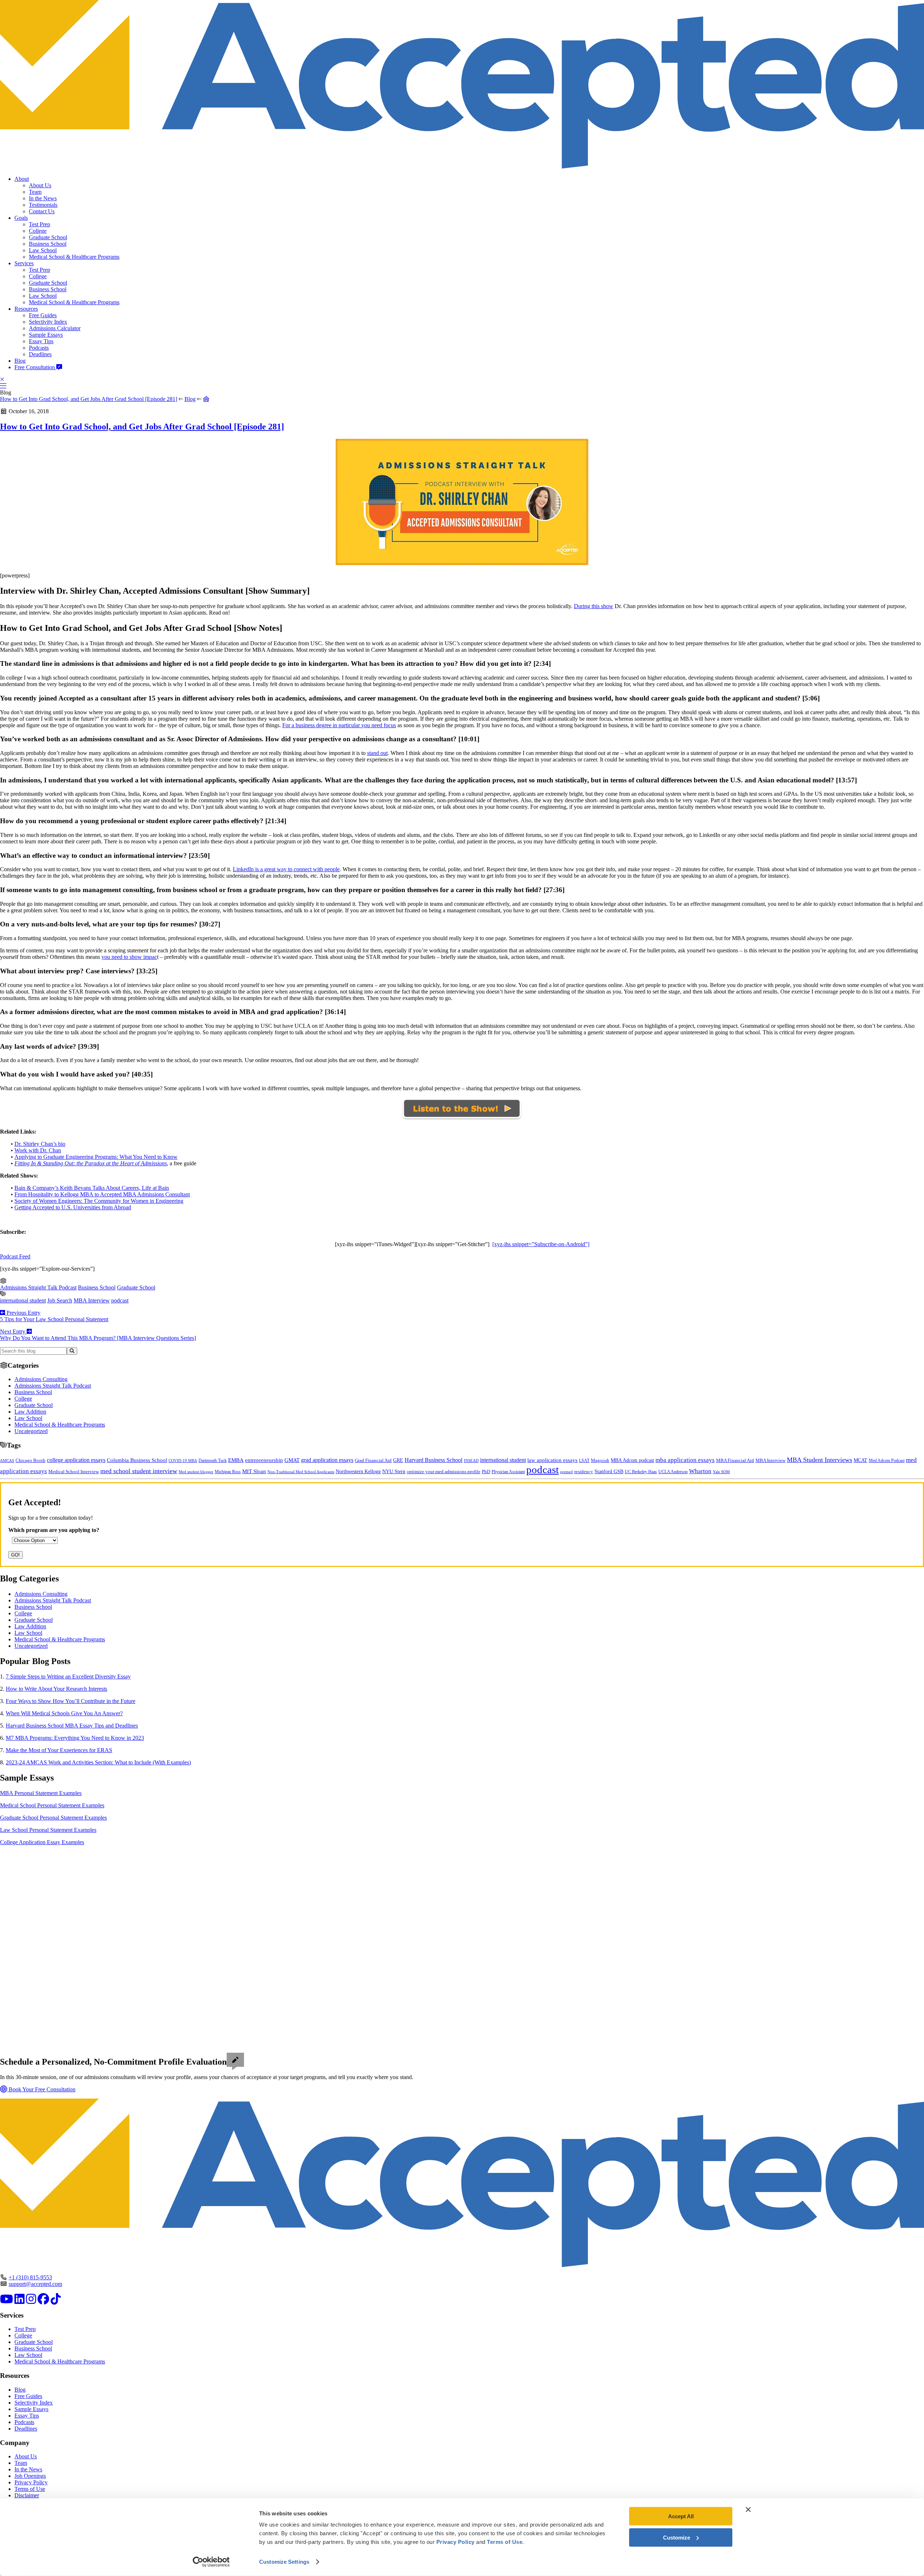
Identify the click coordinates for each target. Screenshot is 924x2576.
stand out (377, 753)
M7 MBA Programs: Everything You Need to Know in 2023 (75, 1738)
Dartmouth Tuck (213, 1461)
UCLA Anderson (673, 1472)
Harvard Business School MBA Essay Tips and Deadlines (72, 1726)
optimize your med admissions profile (444, 1472)
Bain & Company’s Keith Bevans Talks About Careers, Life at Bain (92, 1188)
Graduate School (48, 237)
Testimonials (43, 205)
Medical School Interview (74, 1472)
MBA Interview (92, 1300)
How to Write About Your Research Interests (56, 1689)
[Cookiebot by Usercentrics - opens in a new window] (211, 2562)
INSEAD (471, 1461)
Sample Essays (46, 335)
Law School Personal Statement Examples (48, 1830)
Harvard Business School (433, 1460)
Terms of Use (30, 2489)
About (22, 179)
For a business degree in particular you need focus (339, 725)
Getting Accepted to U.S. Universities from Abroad (73, 1207)
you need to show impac (129, 957)
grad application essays (327, 1460)
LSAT (584, 1461)
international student (23, 1300)
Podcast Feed (15, 1256)
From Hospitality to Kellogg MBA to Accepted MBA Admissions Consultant (102, 1194)
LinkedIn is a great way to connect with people (286, 869)
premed (566, 1472)
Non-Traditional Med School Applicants (301, 1472)
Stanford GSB (609, 1471)
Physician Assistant (508, 1472)
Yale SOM (721, 1472)
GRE (398, 1460)
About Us (40, 185)
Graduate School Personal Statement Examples (53, 1818)
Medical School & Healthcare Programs (74, 257)
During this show (594, 606)
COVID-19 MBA (183, 1461)
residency (584, 1472)
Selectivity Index (48, 322)
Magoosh (600, 1460)
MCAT (860, 1460)
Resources (26, 309)
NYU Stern (394, 1471)
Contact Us (42, 211)
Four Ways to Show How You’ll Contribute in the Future (71, 1701)
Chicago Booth (30, 1461)
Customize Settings (284, 2562)
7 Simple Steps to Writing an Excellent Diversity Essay (68, 1676)
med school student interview (139, 1471)
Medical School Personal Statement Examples (52, 1805)
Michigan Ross (228, 1472)
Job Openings (30, 2476)
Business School (48, 244)
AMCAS (7, 1461)
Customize (677, 2537)
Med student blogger (196, 1472)
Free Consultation (35, 367)
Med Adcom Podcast (887, 1461)
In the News (43, 198)
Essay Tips (41, 341)
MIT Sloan (254, 1471)
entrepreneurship (264, 1460)
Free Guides (43, 315)
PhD (486, 1472)
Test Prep (40, 224)
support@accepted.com (35, 2284)
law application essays (552, 1460)
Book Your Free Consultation (41, 2089)
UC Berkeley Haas (641, 1472)
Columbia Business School (137, 1460)
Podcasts (39, 348)
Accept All (681, 2516)
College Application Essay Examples (42, 1842)
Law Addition (30, 1412)
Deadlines (40, 354)
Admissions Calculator (55, 328)
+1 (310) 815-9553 (30, 2277)
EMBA (236, 1460)
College (38, 231)
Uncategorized (31, 1431)
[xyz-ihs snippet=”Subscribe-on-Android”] (541, 1244)
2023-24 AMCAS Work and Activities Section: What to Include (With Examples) (98, 1762)
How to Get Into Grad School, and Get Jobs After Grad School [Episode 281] (89, 399)
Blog (20, 361)
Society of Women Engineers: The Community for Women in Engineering (99, 1201)
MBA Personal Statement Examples (41, 1793)
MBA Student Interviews (820, 1460)
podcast (120, 1300)
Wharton (700, 1471)
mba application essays (685, 1460)
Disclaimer (27, 2495)
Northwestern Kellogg (358, 1472)
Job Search (60, 1300)
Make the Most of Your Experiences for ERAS (59, 1750)
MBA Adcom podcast (632, 1460)
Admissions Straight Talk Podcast (38, 1287)
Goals (21, 218)
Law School (43, 250)
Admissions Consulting (41, 1379)
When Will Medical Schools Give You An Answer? (64, 1713)
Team (35, 192)
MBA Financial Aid (735, 1460)
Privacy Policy (31, 2482)
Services (24, 263)
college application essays (76, 1460)
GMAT (292, 1460)
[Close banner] (748, 2510)
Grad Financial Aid (373, 1461)
